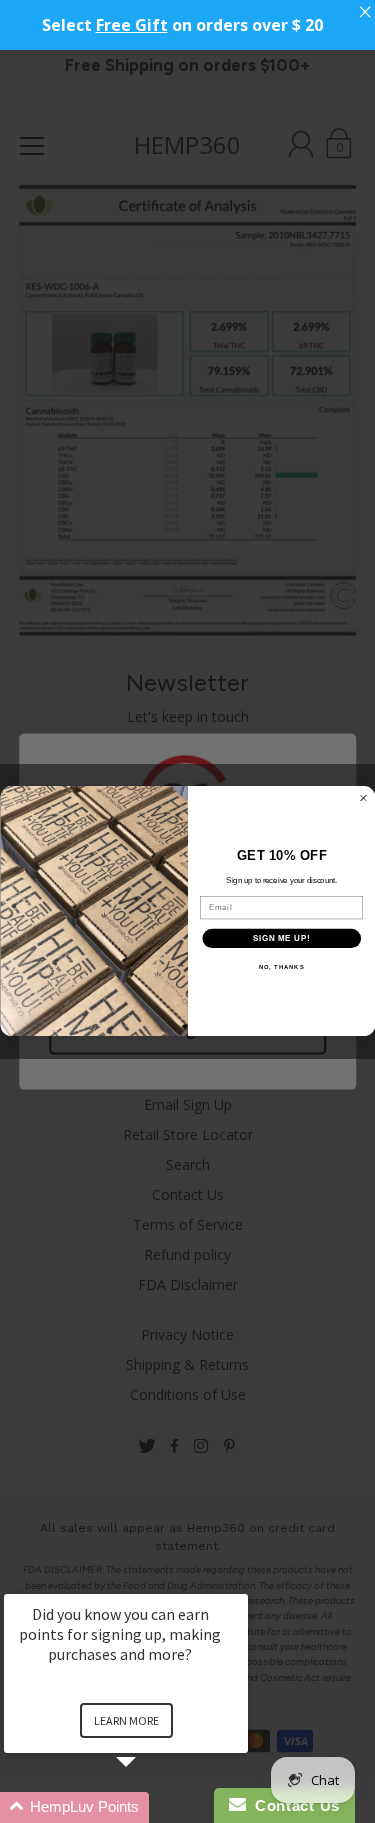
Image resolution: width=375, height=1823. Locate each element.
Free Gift (132, 25)
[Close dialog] (363, 798)
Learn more (126, 1720)
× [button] (239, 1580)
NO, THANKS (281, 967)
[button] (150, 1807)
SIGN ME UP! (281, 939)
